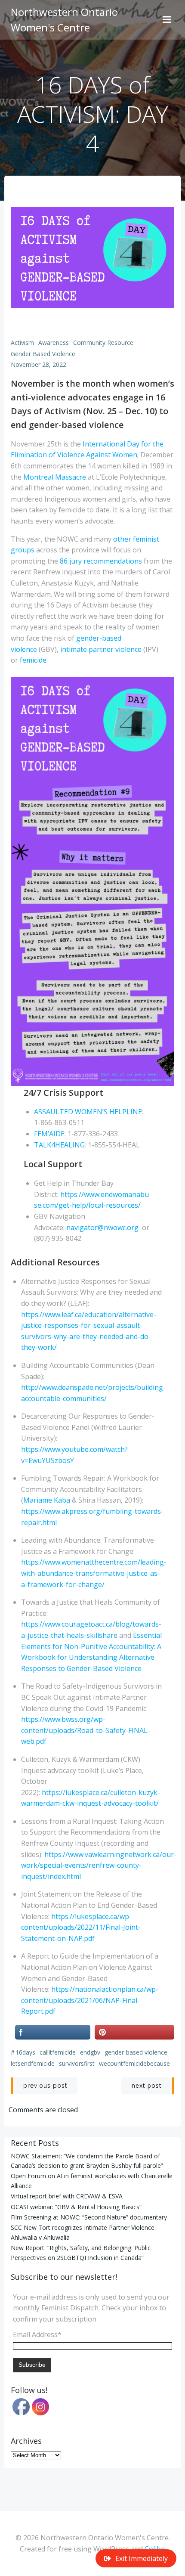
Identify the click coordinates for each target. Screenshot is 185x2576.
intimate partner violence (101, 649)
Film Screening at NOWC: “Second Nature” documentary (89, 2217)
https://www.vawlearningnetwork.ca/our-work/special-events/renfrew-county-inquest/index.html (99, 1865)
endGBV (90, 2052)
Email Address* (37, 2334)
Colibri (155, 2549)
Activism (22, 343)
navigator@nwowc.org (102, 1228)
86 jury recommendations (101, 561)
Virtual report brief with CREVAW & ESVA (67, 2196)
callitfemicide (58, 2052)
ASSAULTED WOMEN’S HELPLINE (88, 1112)
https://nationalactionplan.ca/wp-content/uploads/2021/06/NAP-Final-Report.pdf (90, 2000)
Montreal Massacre (55, 477)
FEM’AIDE (49, 1134)
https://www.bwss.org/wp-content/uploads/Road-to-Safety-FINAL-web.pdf (86, 1730)
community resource (103, 343)
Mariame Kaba (47, 1500)
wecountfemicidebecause (134, 2063)
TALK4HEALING (59, 1145)
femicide (33, 660)
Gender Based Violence (43, 354)
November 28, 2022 (39, 364)
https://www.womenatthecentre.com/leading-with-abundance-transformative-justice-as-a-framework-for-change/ (94, 1573)
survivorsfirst (77, 2063)
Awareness (54, 343)
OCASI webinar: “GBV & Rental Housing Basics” (76, 2207)
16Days (25, 2052)
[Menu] (167, 20)
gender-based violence (136, 2052)
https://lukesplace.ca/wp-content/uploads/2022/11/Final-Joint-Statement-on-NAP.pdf (81, 1927)
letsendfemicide (33, 2063)
